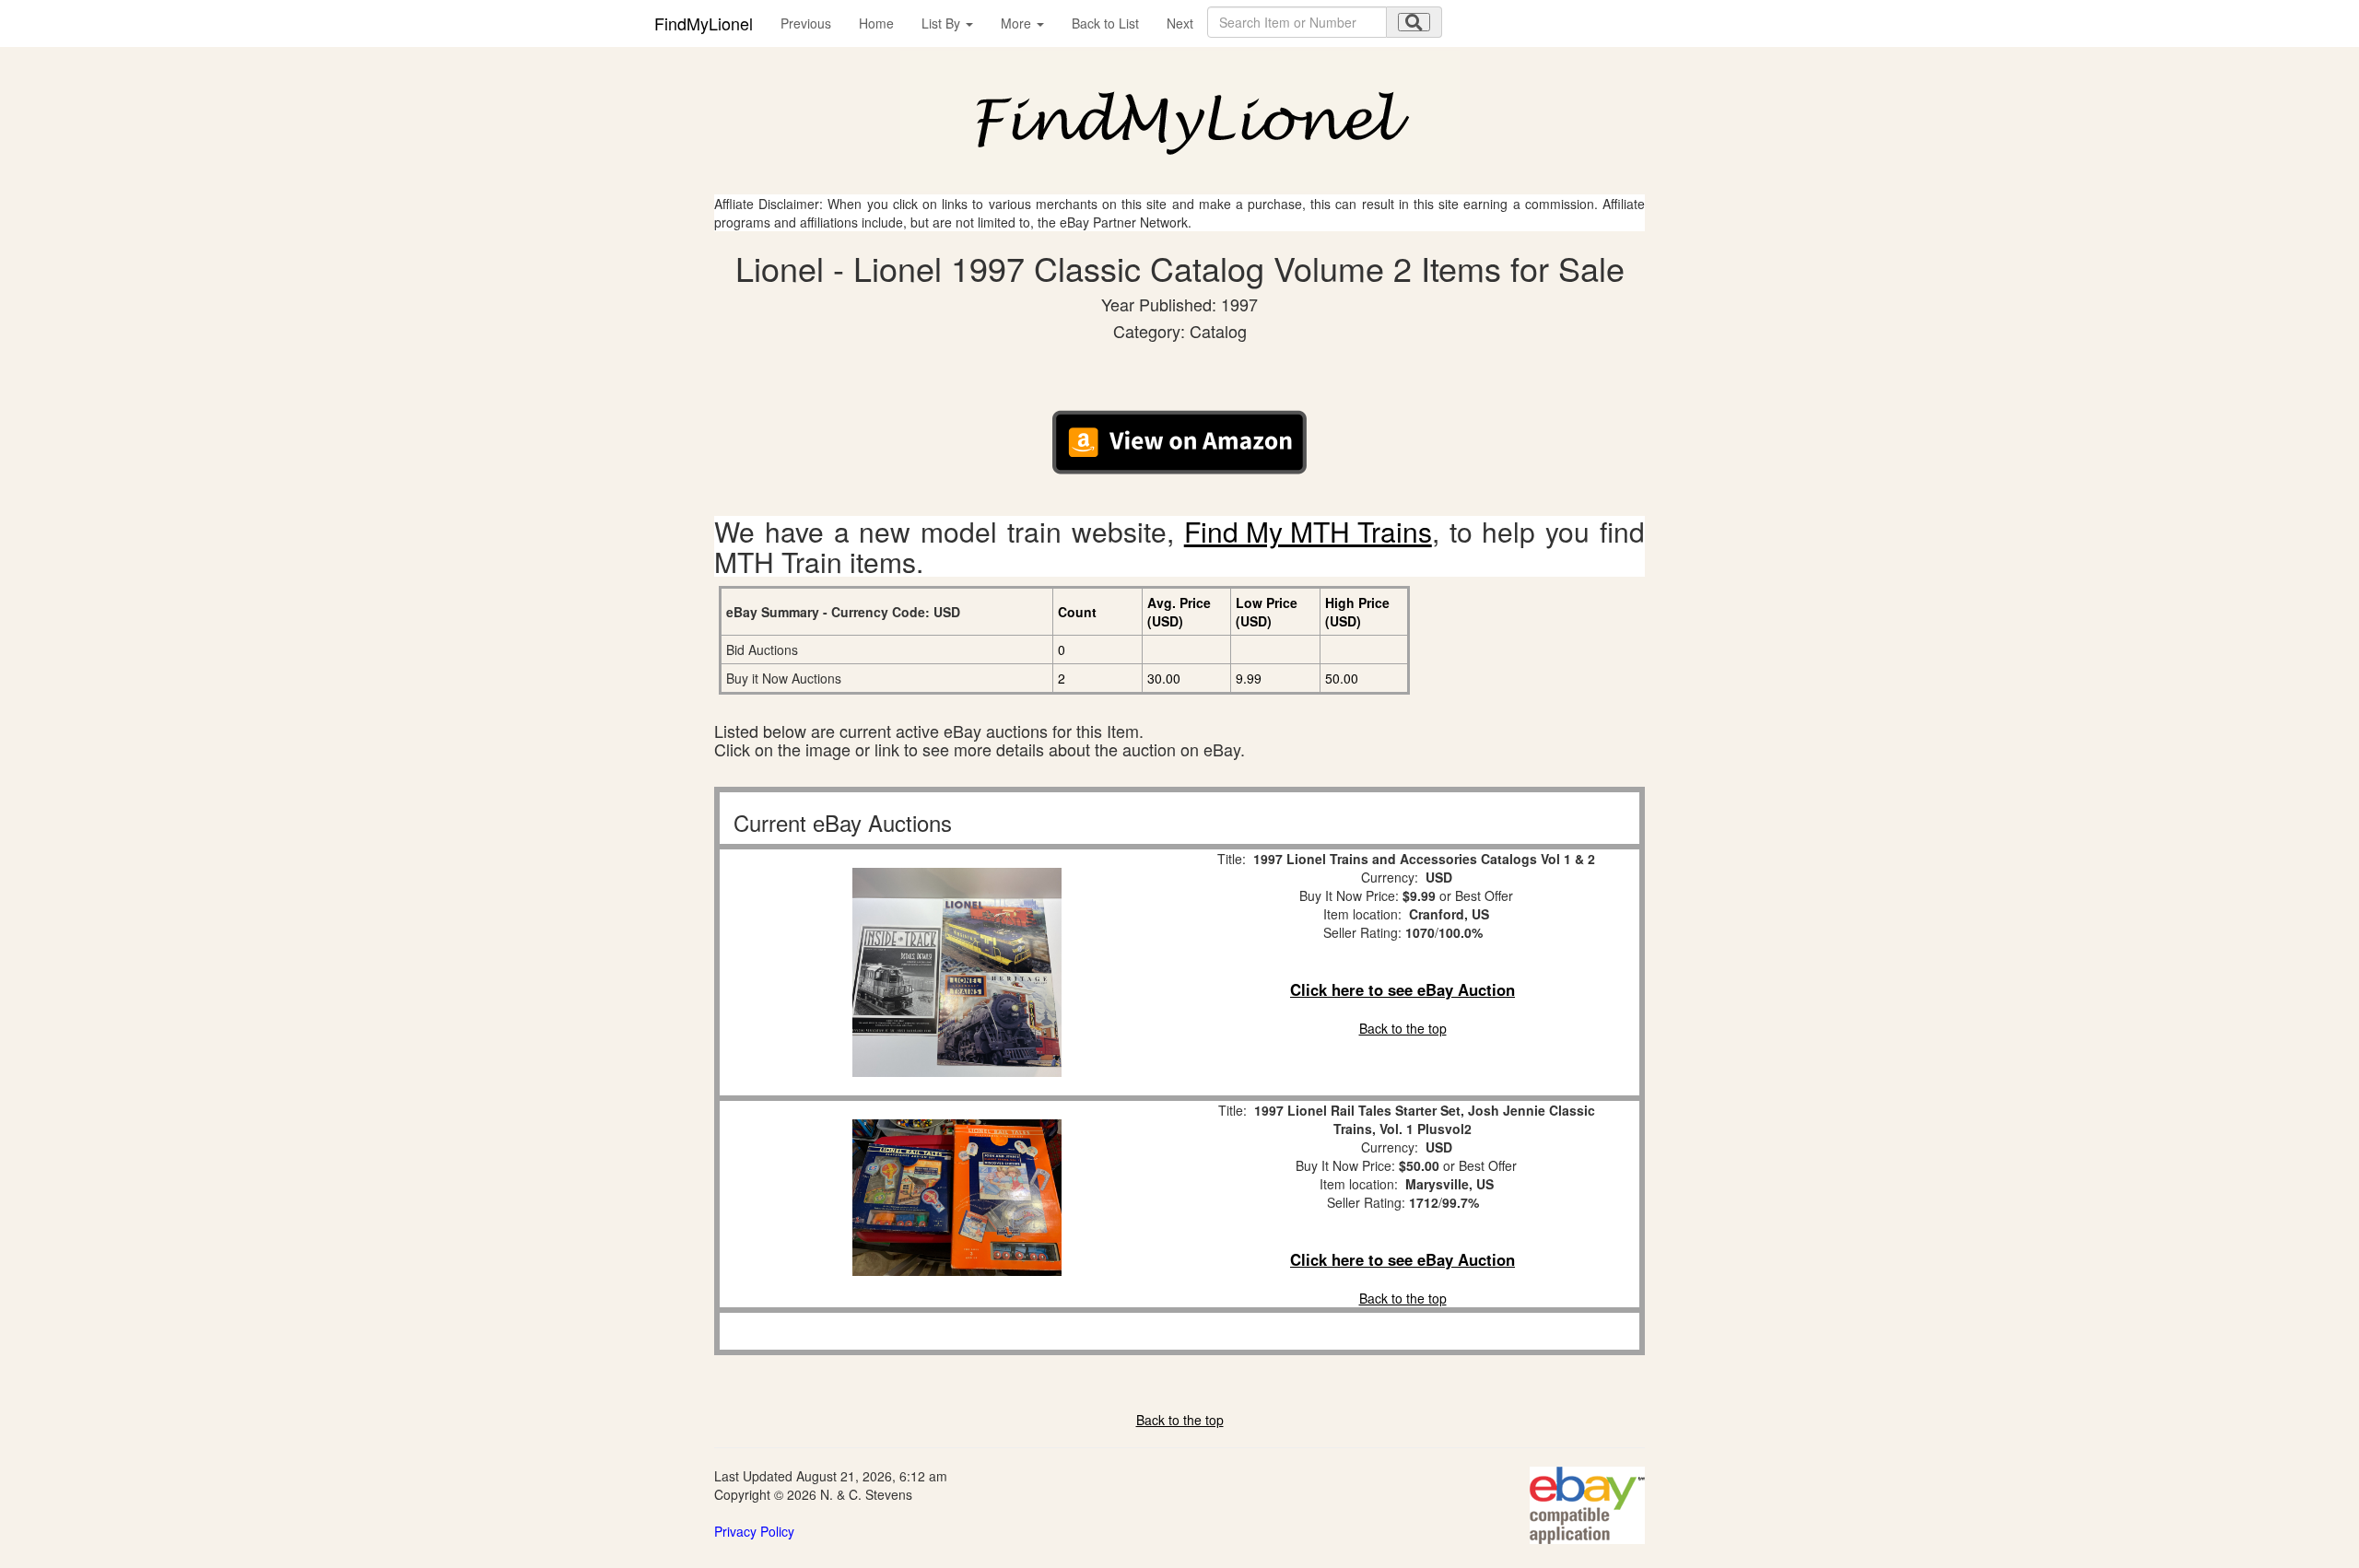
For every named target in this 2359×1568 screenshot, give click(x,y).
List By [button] (943, 23)
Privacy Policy (754, 1531)
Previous (806, 23)
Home (876, 23)
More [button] (1018, 23)
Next (1180, 23)
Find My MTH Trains (1308, 531)
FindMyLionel (704, 23)
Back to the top (1403, 1028)
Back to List (1105, 23)
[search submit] (1414, 22)
